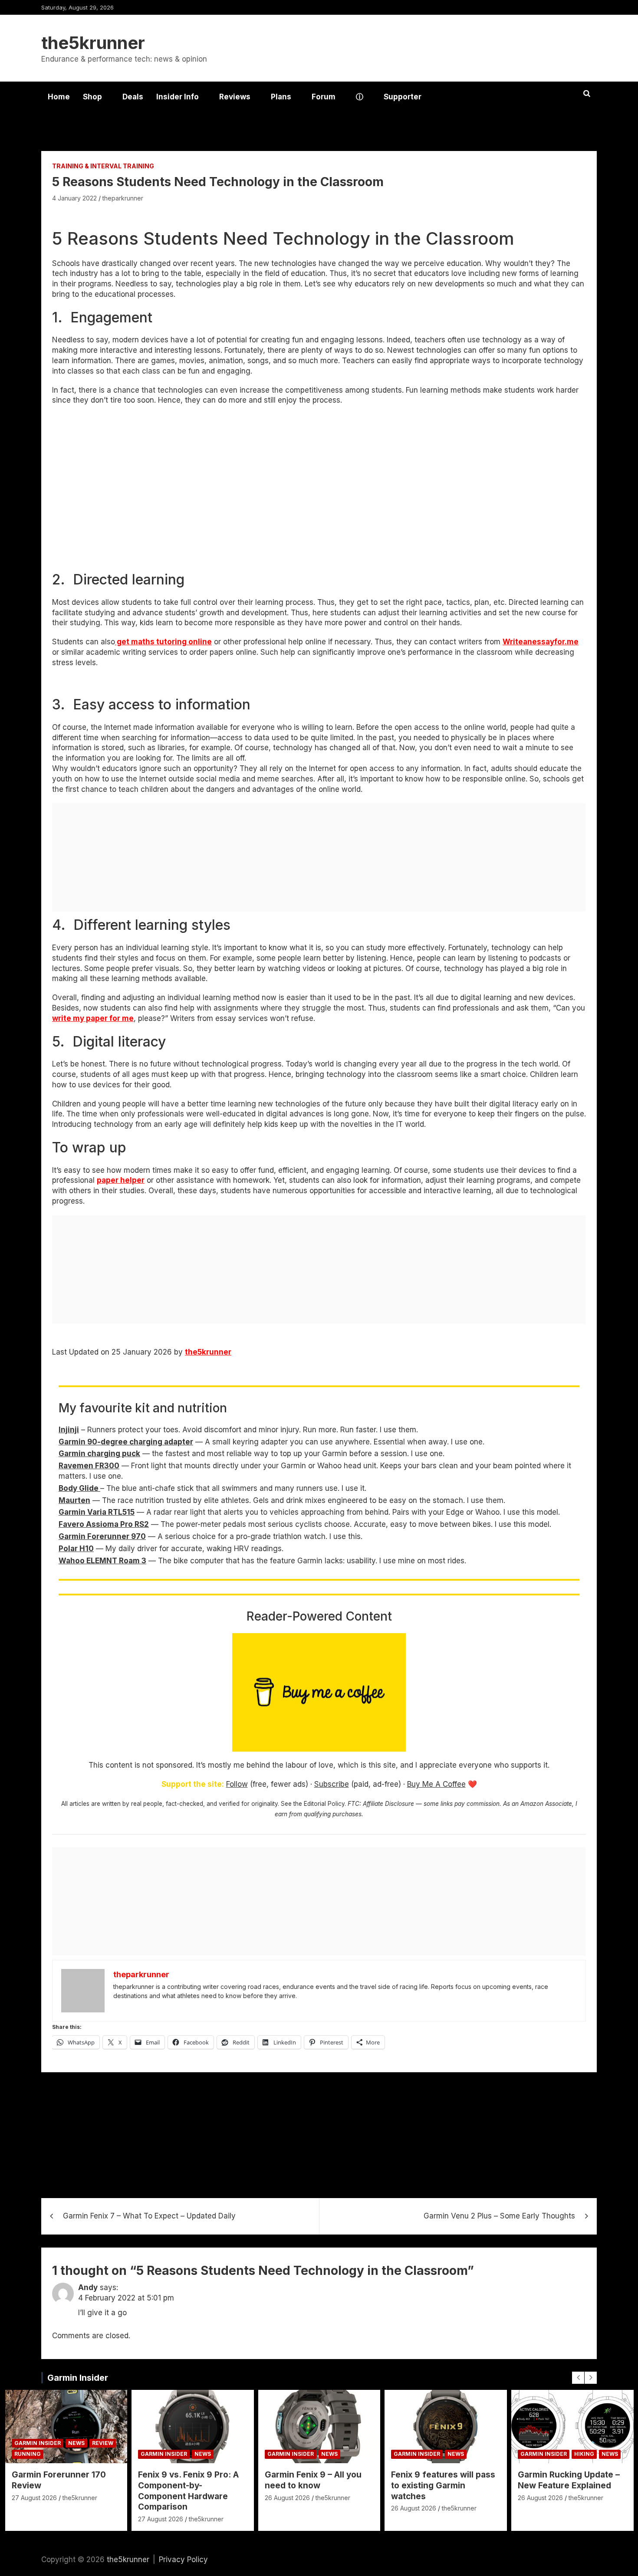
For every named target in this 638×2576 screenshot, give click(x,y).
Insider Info (178, 97)
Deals (133, 97)
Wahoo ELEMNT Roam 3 (102, 1561)
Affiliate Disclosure (388, 1804)
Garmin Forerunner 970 (102, 1536)
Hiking (584, 2454)
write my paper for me (93, 1018)
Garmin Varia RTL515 (97, 1512)
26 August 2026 (287, 2498)
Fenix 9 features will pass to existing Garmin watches (443, 2485)
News (76, 2443)
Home (59, 97)
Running (28, 2454)
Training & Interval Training (103, 166)
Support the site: (193, 1784)
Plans (281, 97)
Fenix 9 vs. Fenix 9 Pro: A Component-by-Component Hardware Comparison (188, 2491)
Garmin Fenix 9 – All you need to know (313, 2480)
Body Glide (79, 1488)
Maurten (74, 1500)
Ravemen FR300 (89, 1466)
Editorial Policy (324, 1804)
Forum (324, 97)
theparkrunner (123, 198)
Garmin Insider (78, 2378)
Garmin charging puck (99, 1454)
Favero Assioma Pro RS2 (104, 1524)
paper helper (121, 1180)
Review (103, 2443)
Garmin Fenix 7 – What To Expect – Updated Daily (149, 2216)
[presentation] (578, 2378)
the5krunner (93, 43)
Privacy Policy (183, 2560)
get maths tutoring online (163, 642)
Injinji (69, 1430)
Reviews (235, 97)
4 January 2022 (74, 198)
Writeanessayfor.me (541, 642)
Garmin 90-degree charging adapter (126, 1442)
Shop (92, 97)
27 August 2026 (34, 2498)
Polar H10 (76, 1549)
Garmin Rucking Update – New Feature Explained (569, 2480)
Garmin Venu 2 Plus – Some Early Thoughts (499, 2216)
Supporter (403, 97)
